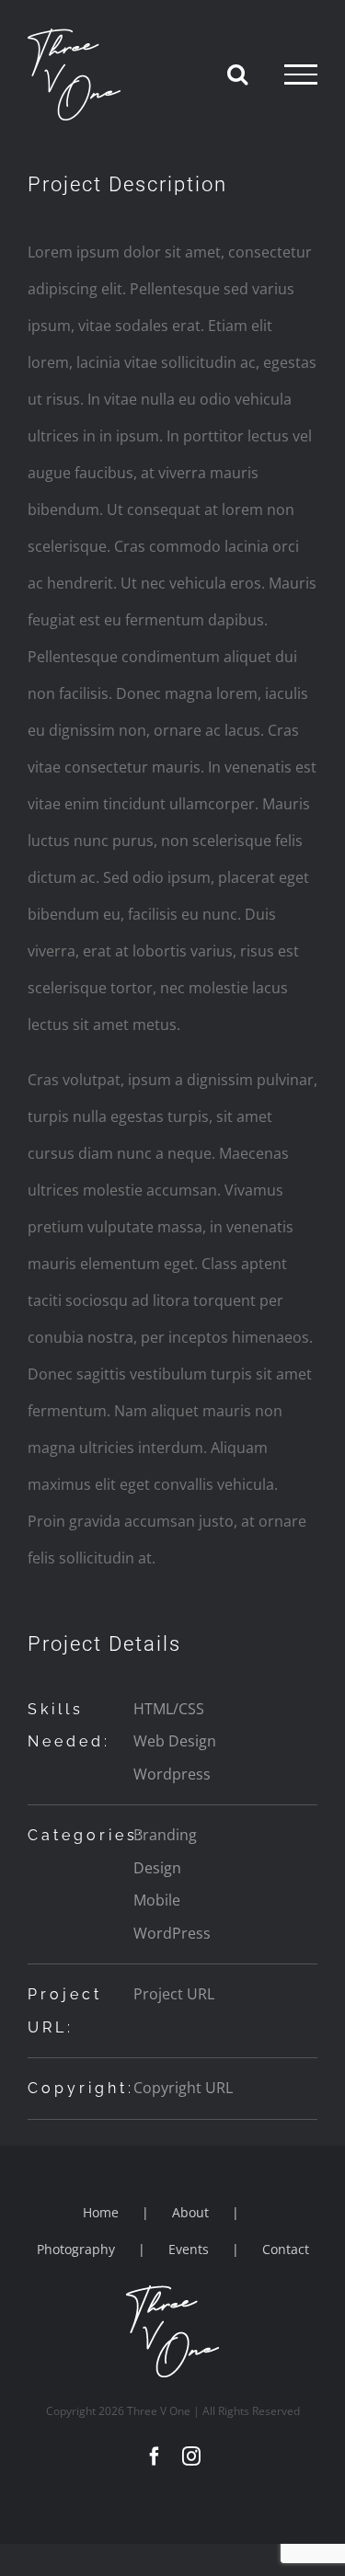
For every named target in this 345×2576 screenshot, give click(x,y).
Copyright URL (183, 2088)
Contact (286, 2249)
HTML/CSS (169, 1709)
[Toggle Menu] (301, 74)
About (190, 2212)
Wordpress (172, 1774)
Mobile (157, 1900)
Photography (76, 2249)
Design (157, 1868)
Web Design (175, 1741)
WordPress (172, 1933)
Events (189, 2249)
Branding (165, 1835)
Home (101, 2212)
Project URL (174, 1994)
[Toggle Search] (237, 74)
